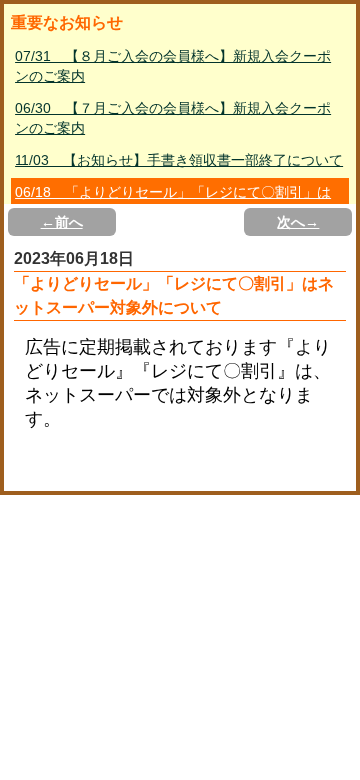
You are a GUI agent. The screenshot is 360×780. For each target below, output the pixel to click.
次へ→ (298, 222)
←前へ (62, 222)
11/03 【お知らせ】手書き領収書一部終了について (179, 160)
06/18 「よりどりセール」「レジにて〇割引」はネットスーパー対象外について (173, 202)
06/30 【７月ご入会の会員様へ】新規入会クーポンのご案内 (173, 118)
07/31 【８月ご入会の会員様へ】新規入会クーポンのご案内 (173, 66)
